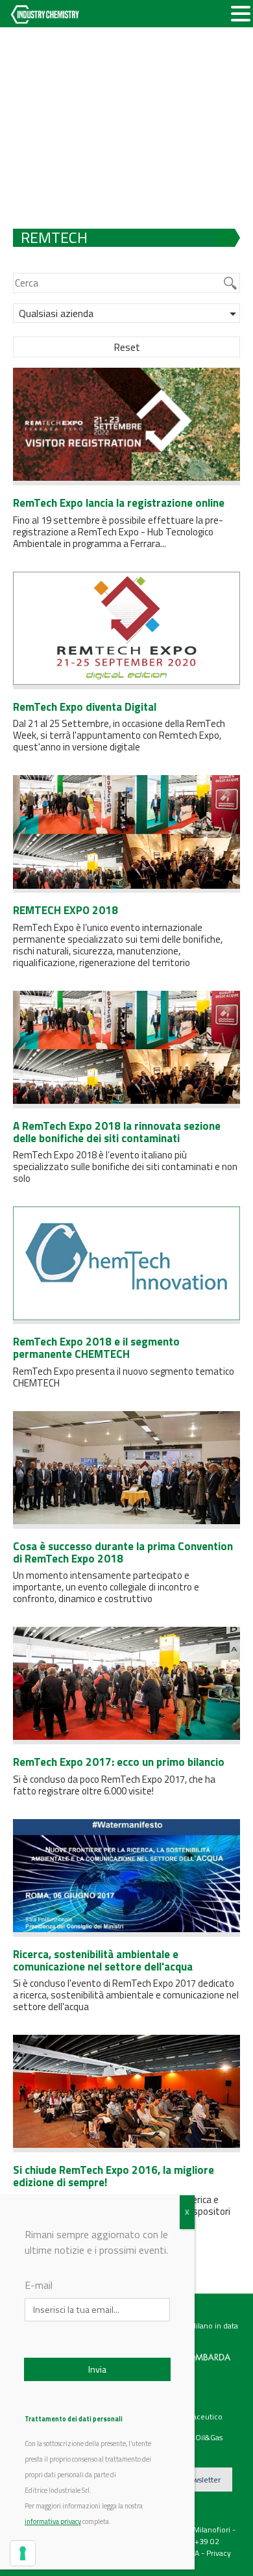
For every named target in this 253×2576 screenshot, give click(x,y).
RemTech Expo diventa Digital (85, 707)
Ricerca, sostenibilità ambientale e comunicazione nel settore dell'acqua (103, 1960)
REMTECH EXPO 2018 (66, 910)
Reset (127, 347)
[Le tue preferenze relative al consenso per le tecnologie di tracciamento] (23, 2553)
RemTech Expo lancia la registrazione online (119, 503)
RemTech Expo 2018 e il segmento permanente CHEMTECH (96, 1348)
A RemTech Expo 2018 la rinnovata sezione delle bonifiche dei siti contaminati (117, 1132)
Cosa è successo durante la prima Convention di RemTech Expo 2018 (123, 1552)
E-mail (39, 2285)
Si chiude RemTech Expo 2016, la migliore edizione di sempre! (114, 2176)
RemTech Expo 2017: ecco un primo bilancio (119, 1762)
